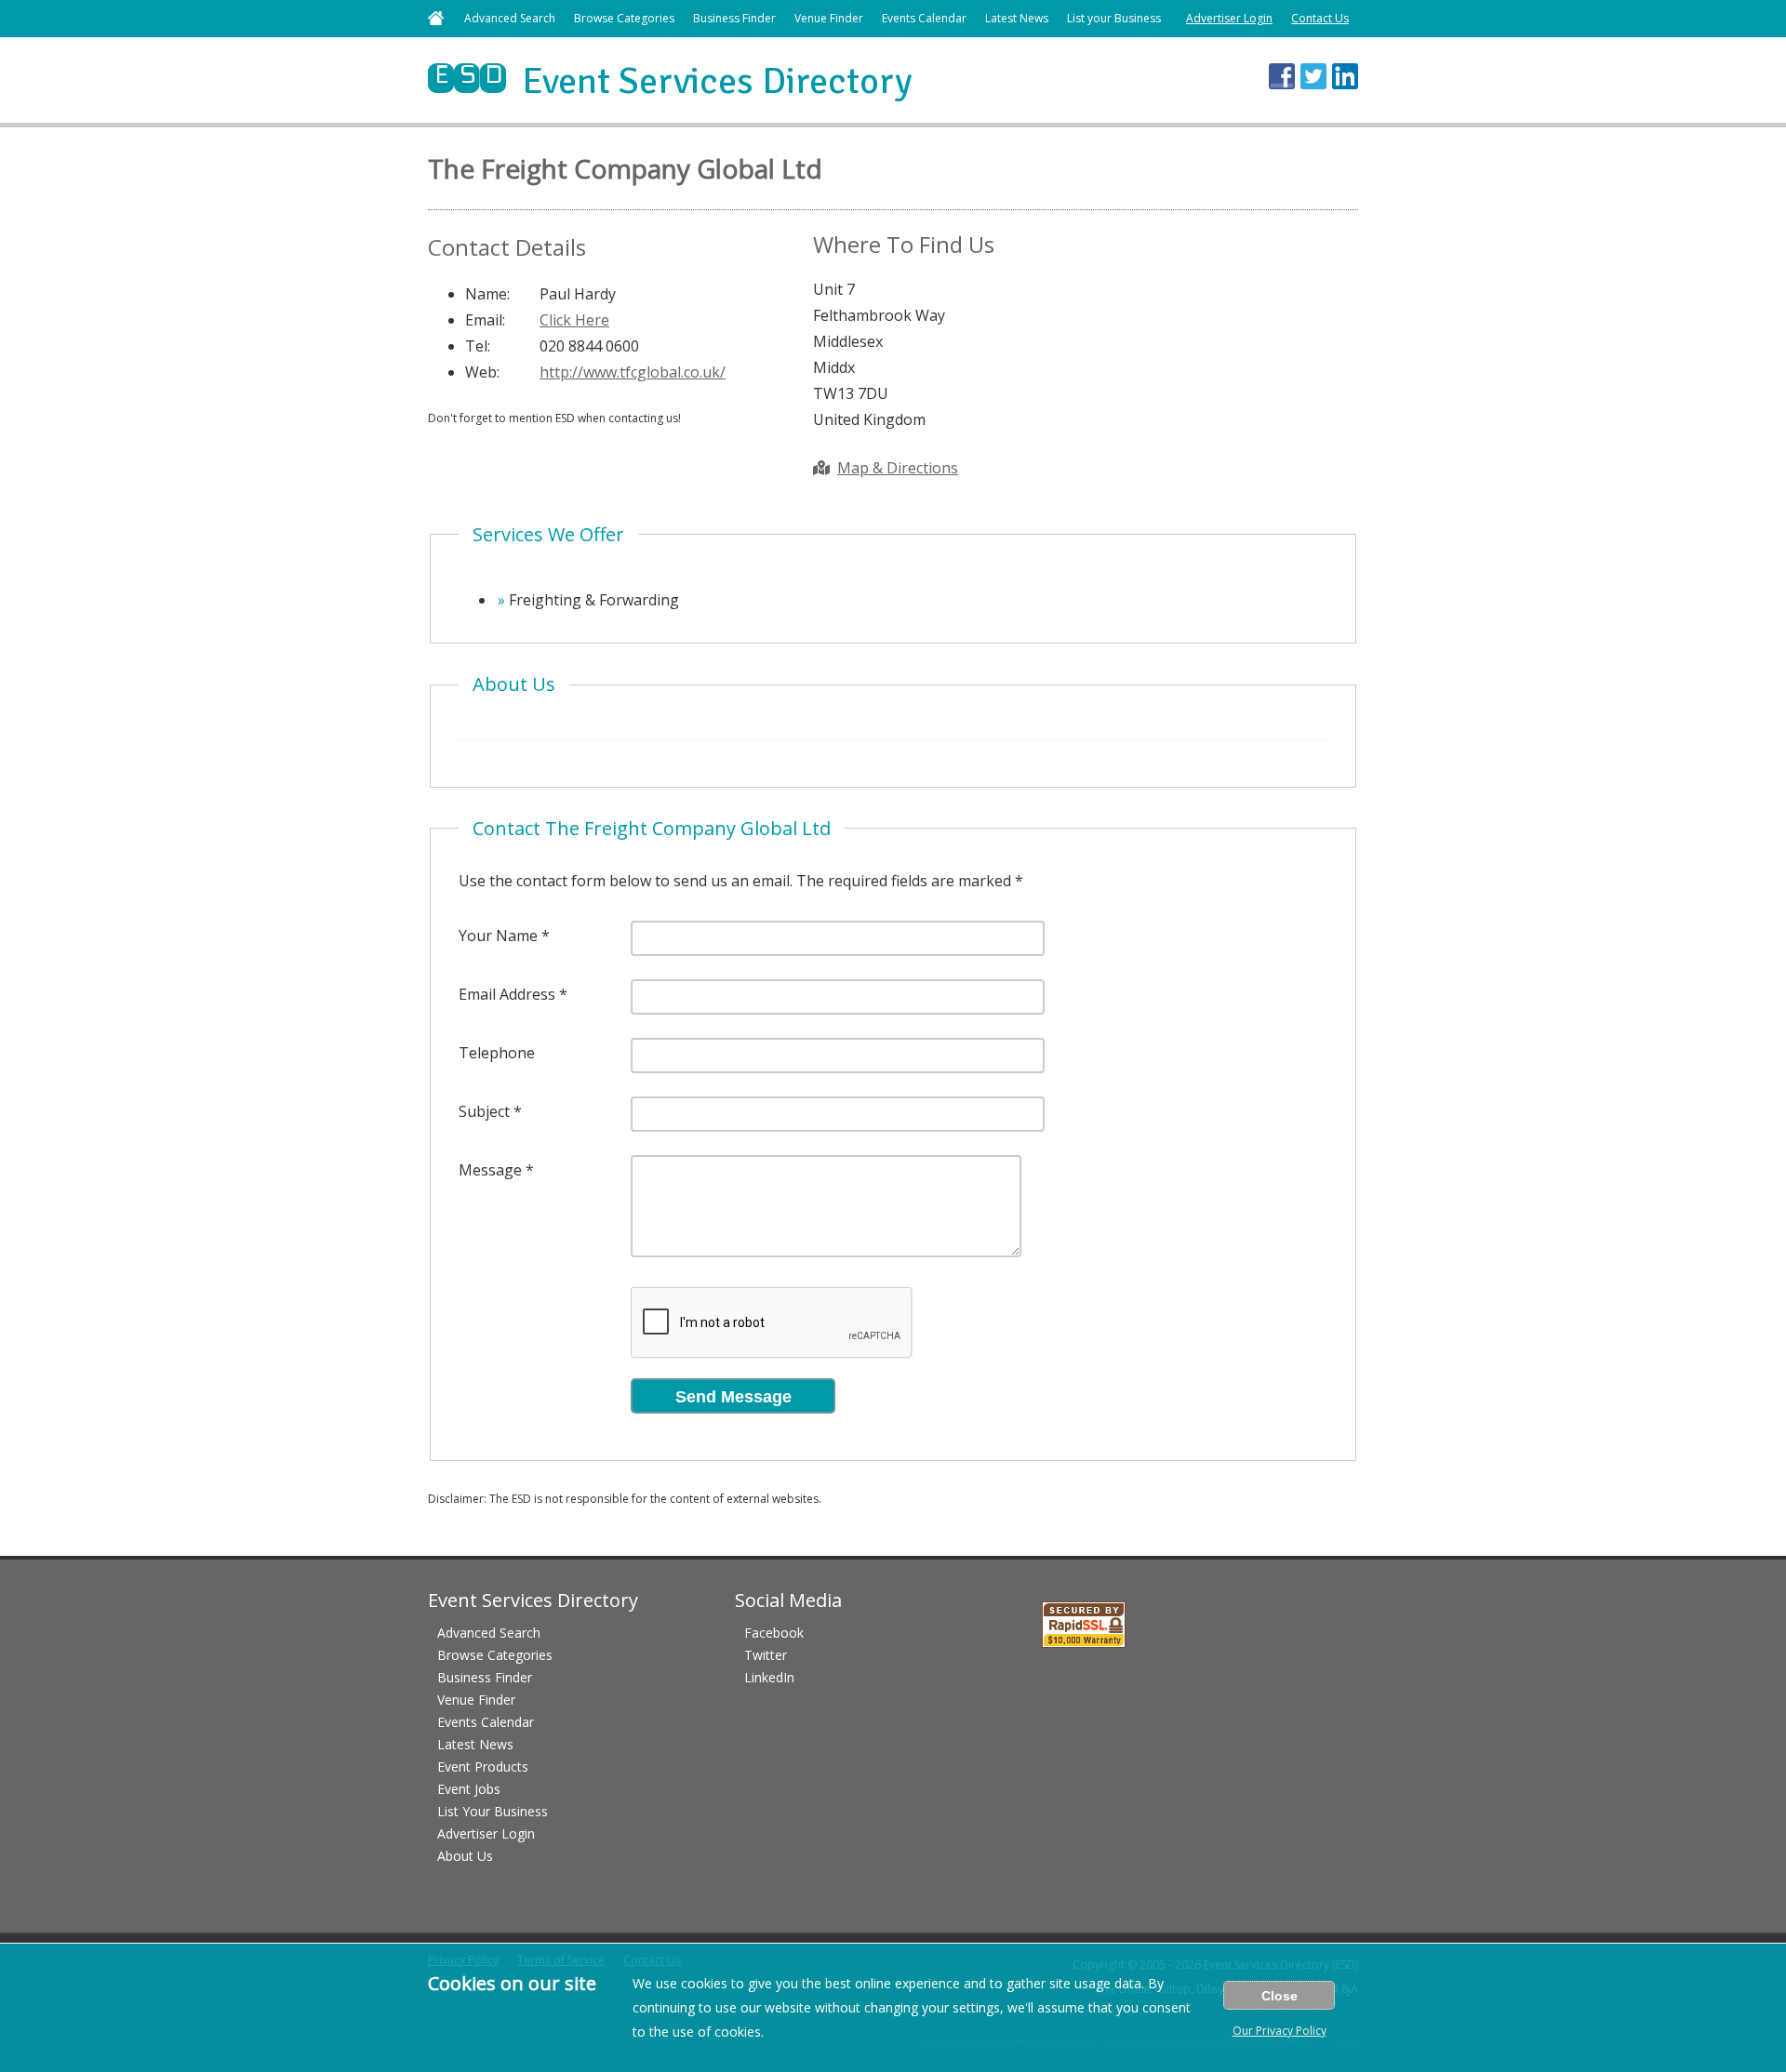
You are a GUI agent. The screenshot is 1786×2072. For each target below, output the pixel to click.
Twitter (766, 1655)
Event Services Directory (670, 81)
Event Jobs (469, 1789)
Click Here (574, 320)
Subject (484, 1111)
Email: (485, 320)
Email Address (507, 994)
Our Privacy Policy (1280, 2031)
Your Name (498, 936)
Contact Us (1320, 18)
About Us (465, 1856)
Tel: (478, 346)
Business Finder (734, 18)
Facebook (774, 1633)
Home (436, 18)
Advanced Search (510, 18)
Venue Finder (829, 18)
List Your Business (493, 1811)
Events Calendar (924, 18)
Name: (487, 294)
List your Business (1114, 18)
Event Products (483, 1767)
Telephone (497, 1053)
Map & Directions (898, 468)
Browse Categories (624, 18)
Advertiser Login (1229, 18)
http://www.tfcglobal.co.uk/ (633, 372)
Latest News (1017, 18)
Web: (482, 372)
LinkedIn (769, 1677)
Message (490, 1170)
